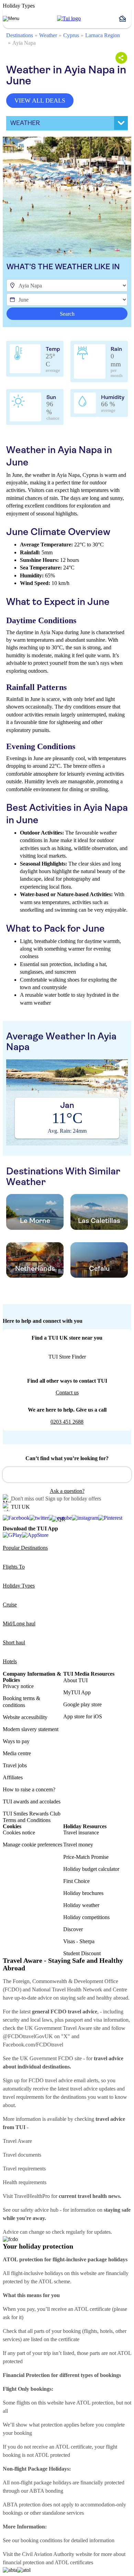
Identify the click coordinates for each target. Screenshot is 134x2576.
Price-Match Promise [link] (86, 1857)
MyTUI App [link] (77, 1692)
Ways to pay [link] (16, 1741)
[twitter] (39, 1518)
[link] (69, 19)
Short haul (14, 1642)
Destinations (20, 35)
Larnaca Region (103, 35)
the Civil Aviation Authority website (53, 2554)
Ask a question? (67, 1491)
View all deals (40, 101)
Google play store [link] (82, 1704)
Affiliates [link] (13, 1777)
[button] (125, 19)
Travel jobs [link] (15, 1765)
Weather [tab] (25, 123)
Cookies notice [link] (19, 1832)
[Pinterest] (110, 1518)
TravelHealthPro (32, 2196)
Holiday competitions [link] (86, 1917)
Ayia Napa (24, 43)
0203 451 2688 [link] (67, 1422)
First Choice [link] (76, 1881)
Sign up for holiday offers (73, 1499)
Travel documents (22, 2155)
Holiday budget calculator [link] (91, 1869)
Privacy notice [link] (18, 1686)
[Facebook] (16, 1518)
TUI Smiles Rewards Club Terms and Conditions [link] (32, 1817)
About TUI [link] (75, 1680)
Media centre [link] (17, 1753)
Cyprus (71, 35)
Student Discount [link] (82, 1953)
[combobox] (67, 1475)
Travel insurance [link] (81, 1832)
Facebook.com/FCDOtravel (33, 2045)
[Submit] (11, 1472)
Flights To (14, 1567)
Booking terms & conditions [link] (21, 1701)
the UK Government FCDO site (47, 2058)
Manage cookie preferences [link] (32, 1845)
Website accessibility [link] (25, 1717)
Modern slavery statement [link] (31, 1729)
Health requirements (25, 2182)
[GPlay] (12, 1535)
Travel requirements (24, 2169)
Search (67, 314)
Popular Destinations (25, 1548)
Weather (48, 35)
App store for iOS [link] (83, 1716)
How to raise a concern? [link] (29, 1789)
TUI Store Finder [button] (67, 1357)
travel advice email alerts (72, 2080)
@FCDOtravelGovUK (28, 2036)
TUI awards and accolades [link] (32, 1802)
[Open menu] (11, 19)
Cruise (10, 1605)
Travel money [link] (78, 1845)
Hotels (10, 1661)
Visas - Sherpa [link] (79, 1941)
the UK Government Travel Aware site (59, 2028)
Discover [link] (73, 1929)
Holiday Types (19, 1586)
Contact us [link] (67, 1392)
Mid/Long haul (19, 1624)
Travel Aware (17, 2141)
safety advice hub (40, 2210)
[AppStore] (35, 1535)
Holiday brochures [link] (83, 1893)
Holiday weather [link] (81, 1905)
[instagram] (85, 1518)
